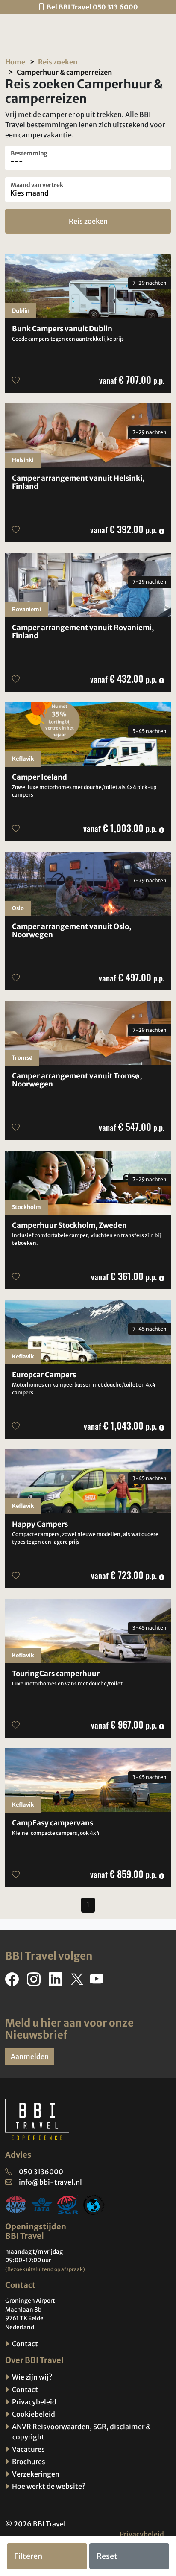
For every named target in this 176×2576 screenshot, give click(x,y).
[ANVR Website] (16, 2204)
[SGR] (68, 2204)
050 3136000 (41, 2172)
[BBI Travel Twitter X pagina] (78, 1982)
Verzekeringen (35, 2474)
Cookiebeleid (33, 2414)
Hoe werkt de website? (48, 2486)
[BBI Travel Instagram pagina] (35, 1982)
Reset (107, 2556)
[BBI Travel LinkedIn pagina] (57, 1982)
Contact (24, 2344)
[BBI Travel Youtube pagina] (98, 1982)
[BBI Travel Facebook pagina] (14, 1982)
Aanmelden (30, 2056)
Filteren (28, 2556)
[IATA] (42, 2204)
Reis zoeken (58, 62)
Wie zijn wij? (31, 2377)
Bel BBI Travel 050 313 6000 (92, 7)
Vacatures (28, 2449)
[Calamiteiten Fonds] (94, 2204)
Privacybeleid (34, 2402)
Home (15, 62)
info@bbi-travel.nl (50, 2182)
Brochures (28, 2462)
